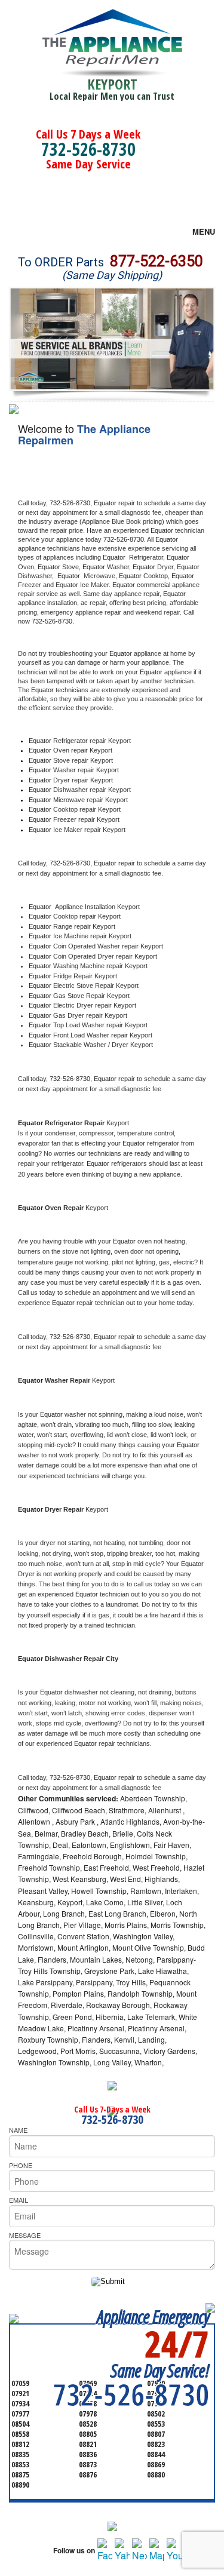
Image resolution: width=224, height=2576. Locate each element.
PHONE (21, 2165)
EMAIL (19, 2200)
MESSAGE (25, 2235)
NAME (18, 2130)
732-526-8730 (88, 149)
